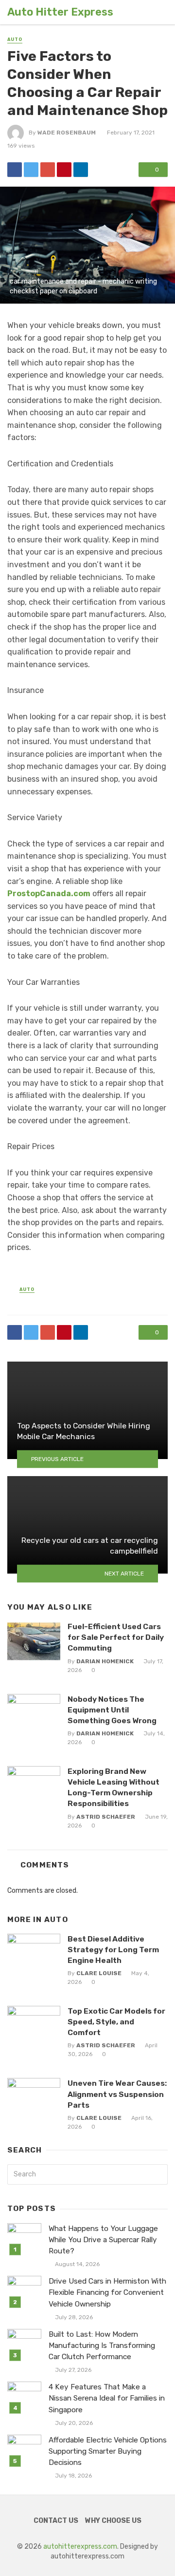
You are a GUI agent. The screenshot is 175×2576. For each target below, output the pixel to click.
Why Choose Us (113, 2521)
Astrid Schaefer (106, 1817)
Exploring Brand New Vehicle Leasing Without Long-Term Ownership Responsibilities (114, 1787)
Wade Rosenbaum (67, 133)
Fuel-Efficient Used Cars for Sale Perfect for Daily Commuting (116, 1637)
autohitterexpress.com (80, 2547)
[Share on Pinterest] (64, 170)
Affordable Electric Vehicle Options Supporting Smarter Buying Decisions (108, 2451)
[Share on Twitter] (31, 170)
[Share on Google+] (48, 170)
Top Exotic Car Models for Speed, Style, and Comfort (116, 2022)
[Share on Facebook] (15, 170)
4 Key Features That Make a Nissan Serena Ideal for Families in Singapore (107, 2398)
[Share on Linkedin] (81, 170)
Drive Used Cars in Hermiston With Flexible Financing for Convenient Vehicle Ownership (107, 2292)
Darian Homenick (105, 1661)
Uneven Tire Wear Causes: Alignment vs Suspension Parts (117, 2094)
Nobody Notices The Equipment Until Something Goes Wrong (112, 1710)
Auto (15, 39)
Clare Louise (99, 1973)
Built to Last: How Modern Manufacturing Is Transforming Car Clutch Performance (102, 2345)
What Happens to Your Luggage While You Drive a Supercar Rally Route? (103, 2240)
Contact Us (56, 2521)
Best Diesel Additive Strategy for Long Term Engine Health (113, 1950)
